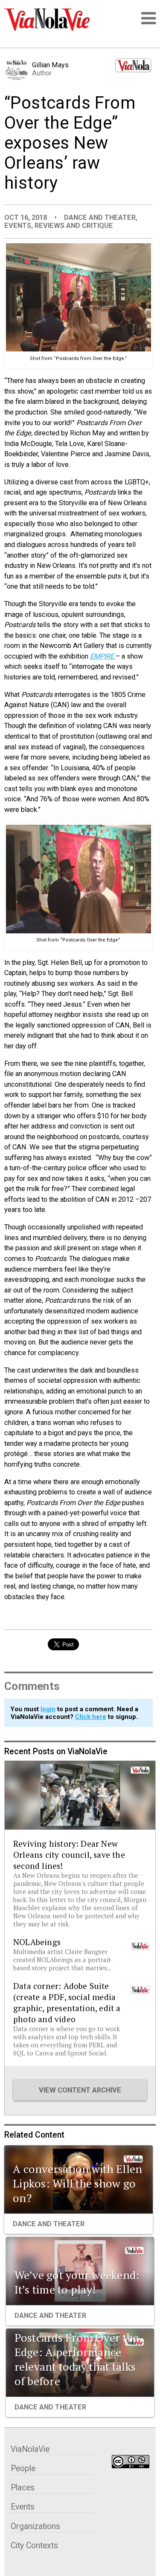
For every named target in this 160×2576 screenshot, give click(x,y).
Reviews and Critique (74, 226)
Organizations (35, 2526)
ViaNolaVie (30, 2449)
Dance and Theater (100, 217)
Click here (91, 1717)
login (48, 1709)
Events (18, 226)
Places (23, 2488)
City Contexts (34, 2546)
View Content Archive (80, 2090)
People (23, 2468)
